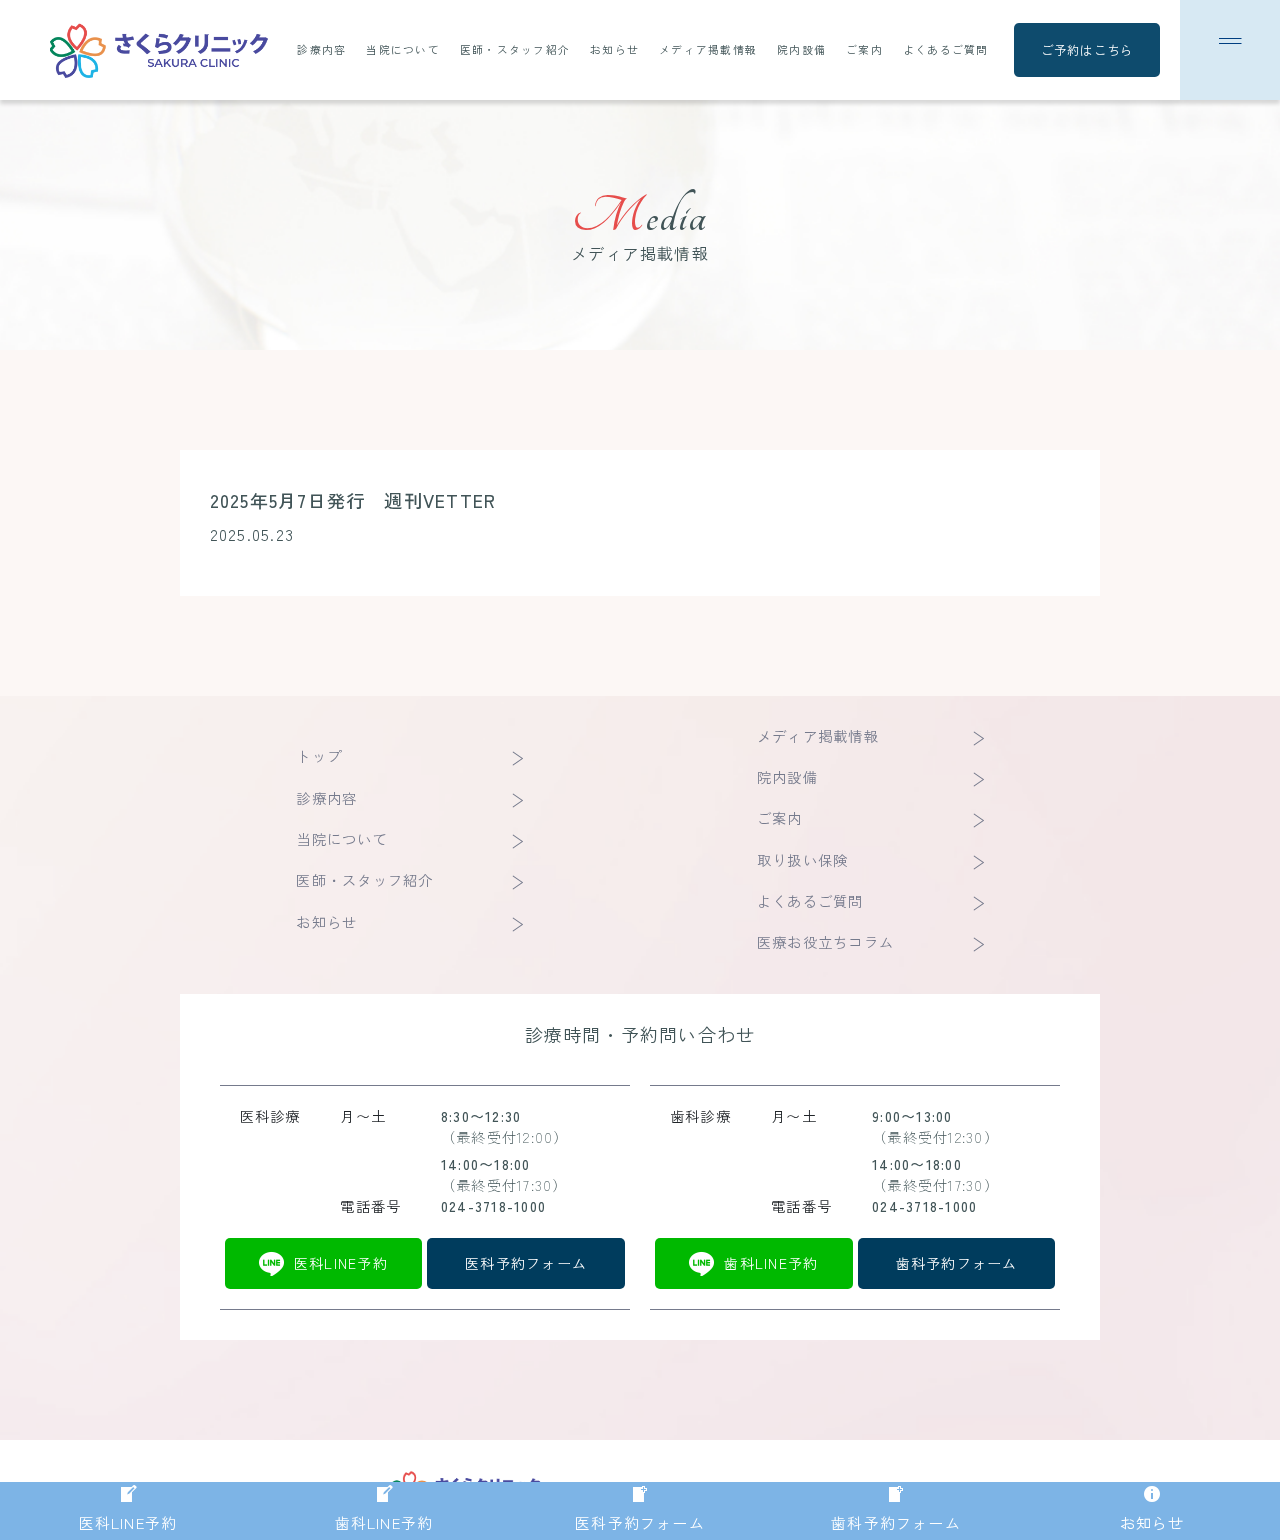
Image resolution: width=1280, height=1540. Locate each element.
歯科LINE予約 (771, 1263)
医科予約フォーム (526, 1263)
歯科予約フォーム (957, 1263)
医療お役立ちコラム (825, 942)
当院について (402, 49)
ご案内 (864, 49)
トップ (319, 756)
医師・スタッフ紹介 (515, 49)
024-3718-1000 (493, 1206)
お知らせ (614, 49)
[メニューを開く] (1230, 50)
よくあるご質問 (946, 49)
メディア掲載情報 (708, 49)
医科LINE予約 (341, 1263)
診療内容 (321, 49)
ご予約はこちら (1087, 50)
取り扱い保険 (802, 860)
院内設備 (801, 49)
